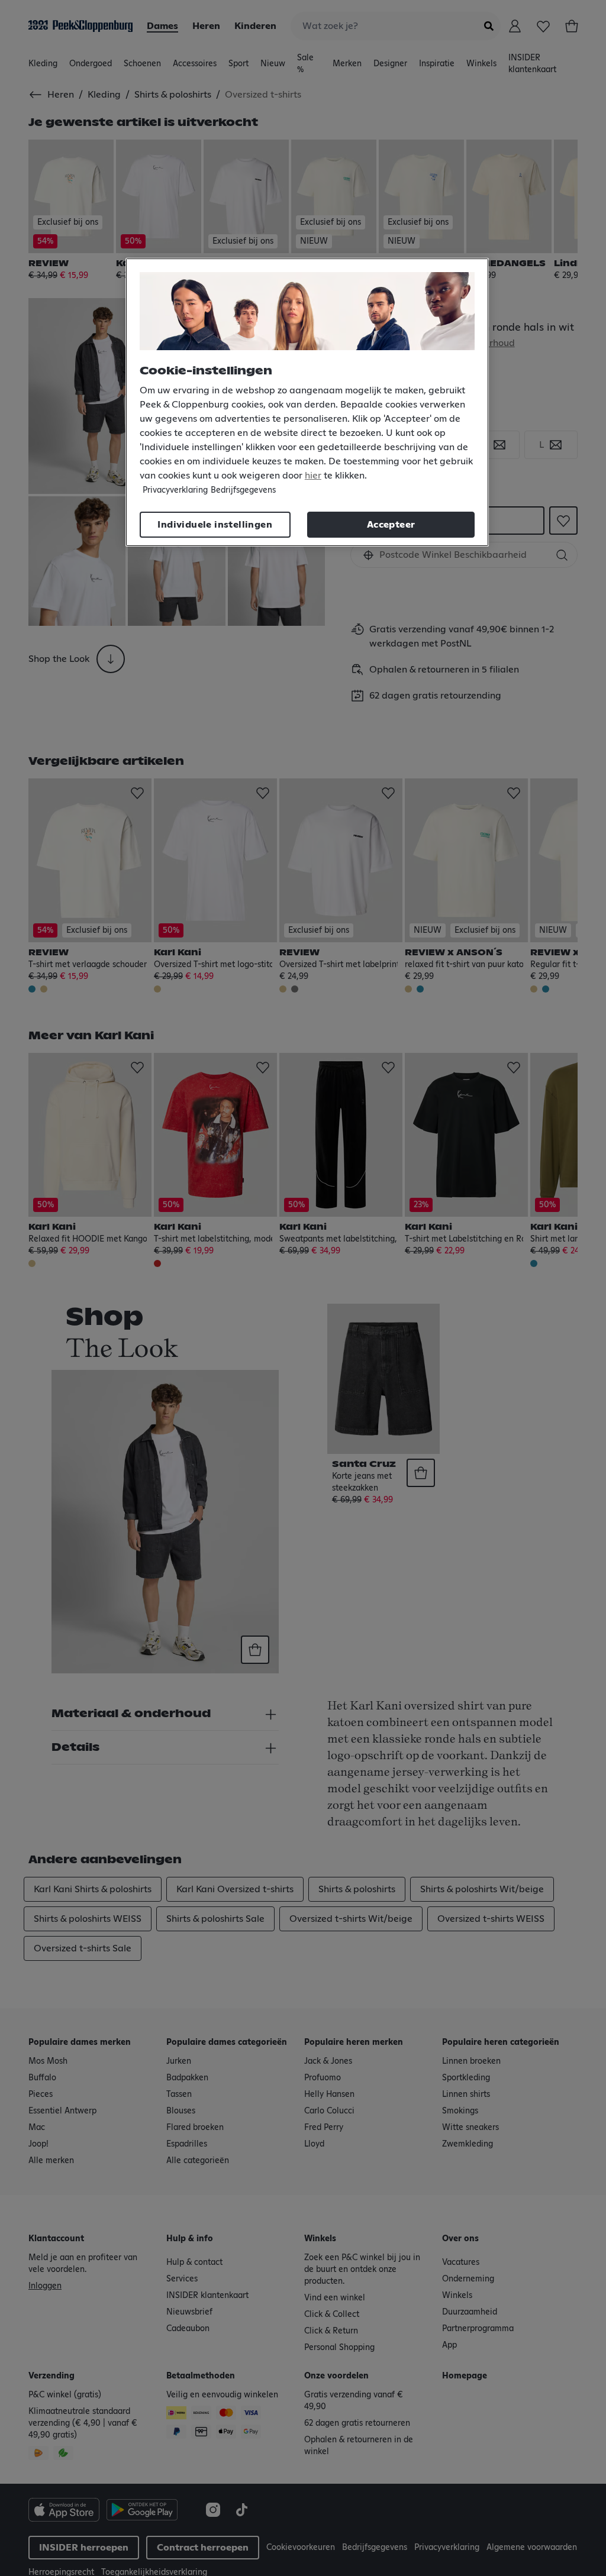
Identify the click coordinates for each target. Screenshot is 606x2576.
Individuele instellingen (215, 525)
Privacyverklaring (175, 490)
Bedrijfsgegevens (243, 490)
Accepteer (391, 525)
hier (313, 476)
